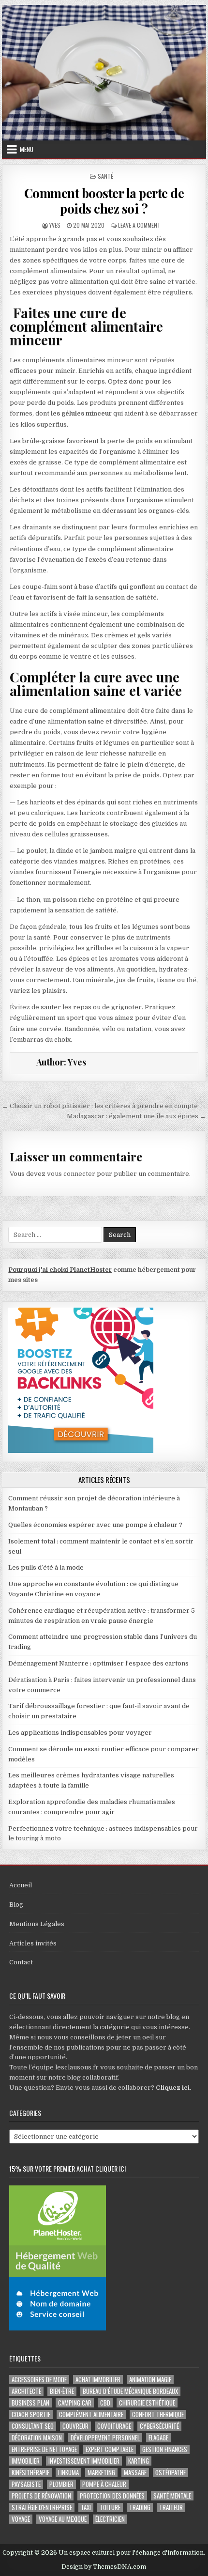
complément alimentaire (91, 2414)
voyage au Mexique (63, 2519)
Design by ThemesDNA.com (104, 2567)
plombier (61, 2484)
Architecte (26, 2391)
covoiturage (114, 2426)
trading (140, 2507)
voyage (21, 2519)
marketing (101, 2473)
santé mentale (172, 2496)
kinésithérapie (30, 2473)
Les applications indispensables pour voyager (80, 1733)
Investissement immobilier (84, 2461)
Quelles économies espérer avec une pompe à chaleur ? (95, 1525)
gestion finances (165, 2449)
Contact (21, 1962)
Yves (55, 225)
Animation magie (150, 2380)
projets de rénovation (41, 2496)
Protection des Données (112, 2496)
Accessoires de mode (39, 2380)
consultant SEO (33, 2426)
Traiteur (171, 2507)
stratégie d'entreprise (42, 2507)
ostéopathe (171, 2473)
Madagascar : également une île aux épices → (136, 1116)
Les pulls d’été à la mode (46, 1567)
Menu (27, 149)
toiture (110, 2507)
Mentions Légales (37, 1924)
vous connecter (71, 1174)
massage (135, 2473)
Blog (16, 1905)
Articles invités (33, 1943)
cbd (105, 2403)
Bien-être (62, 2391)
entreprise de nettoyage (44, 2449)
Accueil (21, 1885)
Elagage (158, 2438)
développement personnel (105, 2438)
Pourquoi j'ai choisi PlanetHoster (60, 1270)
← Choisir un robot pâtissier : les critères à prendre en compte (100, 1106)
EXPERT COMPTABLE (110, 2449)
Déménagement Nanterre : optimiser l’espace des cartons (98, 1663)
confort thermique (158, 2414)
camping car (75, 2403)
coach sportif (31, 2414)
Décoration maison (37, 2438)
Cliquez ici (173, 2088)
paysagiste (26, 2484)
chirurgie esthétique (147, 2403)
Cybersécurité (159, 2426)
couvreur (75, 2426)
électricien (110, 2519)
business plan (30, 2403)
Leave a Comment (139, 225)
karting (139, 2461)
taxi (86, 2507)
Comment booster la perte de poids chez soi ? (104, 201)
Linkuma (68, 2473)
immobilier (26, 2461)
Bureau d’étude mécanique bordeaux (130, 2391)
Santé (105, 176)
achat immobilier (98, 2380)
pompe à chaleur (104, 2484)
